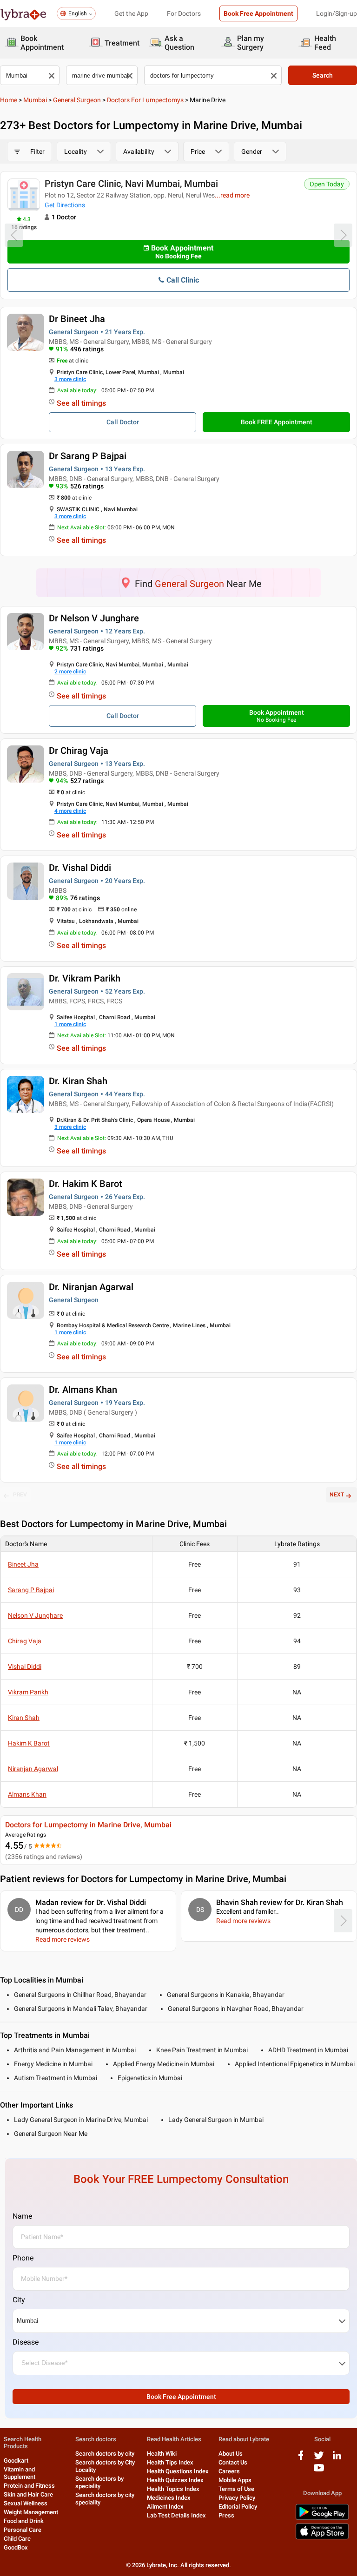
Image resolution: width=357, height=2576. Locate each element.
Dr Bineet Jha (77, 319)
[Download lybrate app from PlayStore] (322, 2518)
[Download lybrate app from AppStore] (322, 2538)
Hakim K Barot (29, 1743)
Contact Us (233, 2462)
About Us (231, 2454)
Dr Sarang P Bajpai (88, 456)
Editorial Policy (238, 2507)
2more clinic (70, 672)
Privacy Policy (237, 2498)
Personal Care (23, 2530)
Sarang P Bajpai (31, 1590)
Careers (229, 2471)
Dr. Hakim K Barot (86, 1184)
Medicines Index (169, 2498)
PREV (20, 1495)
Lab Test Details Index (176, 2515)
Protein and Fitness (29, 2486)
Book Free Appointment (258, 13)
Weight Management (31, 2512)
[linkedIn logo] (337, 2459)
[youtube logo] (319, 2471)
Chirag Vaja (25, 1641)
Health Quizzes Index (175, 2480)
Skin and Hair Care (28, 2494)
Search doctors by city (105, 2454)
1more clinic (70, 1024)
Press (226, 2515)
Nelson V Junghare (35, 1615)
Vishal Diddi (25, 1667)
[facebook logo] (301, 2459)
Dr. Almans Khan (83, 1390)
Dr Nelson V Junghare (94, 618)
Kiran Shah (24, 1718)
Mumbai (35, 100)
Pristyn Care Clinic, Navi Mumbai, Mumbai (131, 184)
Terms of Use (236, 2489)
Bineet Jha (23, 1564)
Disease (26, 2342)
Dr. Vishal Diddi (80, 868)
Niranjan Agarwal (33, 1769)
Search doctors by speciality (99, 2482)
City (19, 2300)
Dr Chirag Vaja (79, 751)
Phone (23, 2258)
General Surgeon (77, 100)
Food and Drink (24, 2521)
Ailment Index (165, 2507)
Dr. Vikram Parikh (85, 978)
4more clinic (70, 811)
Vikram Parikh (28, 1692)
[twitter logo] (319, 2459)
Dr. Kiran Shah (78, 1081)
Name (22, 2216)
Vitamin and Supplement (20, 2473)
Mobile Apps (235, 2480)
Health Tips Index (170, 2462)
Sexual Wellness (26, 2503)
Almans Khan (27, 1794)
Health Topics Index (173, 2489)
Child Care (17, 2539)
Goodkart (16, 2461)
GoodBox (16, 2547)
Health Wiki (162, 2454)
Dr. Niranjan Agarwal (91, 1287)
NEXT (337, 1495)
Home (9, 100)
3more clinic (70, 379)
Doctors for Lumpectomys (145, 100)
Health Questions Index (178, 2471)
